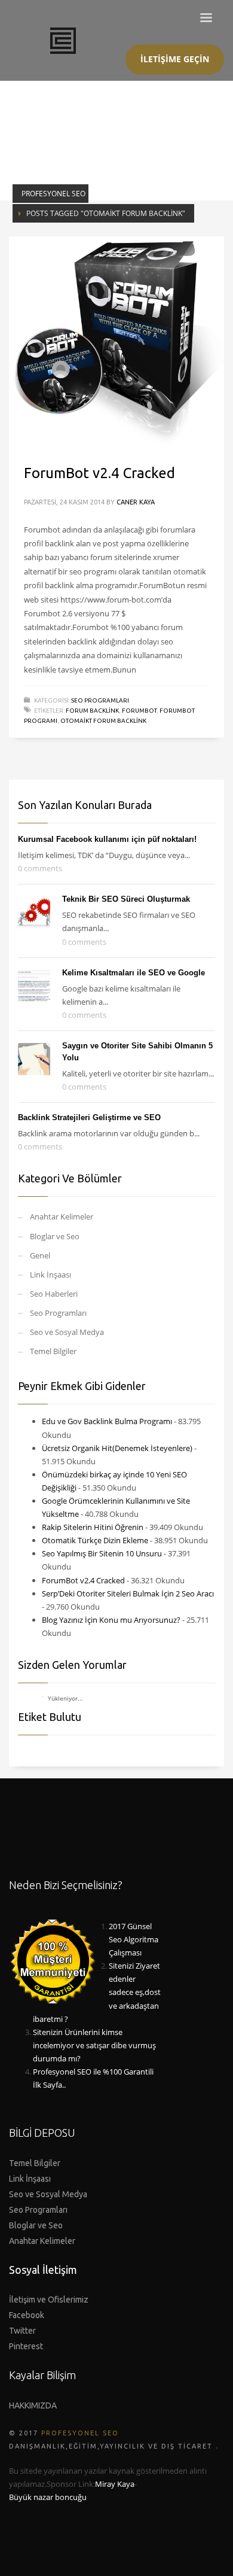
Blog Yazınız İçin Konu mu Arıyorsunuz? (111, 1620)
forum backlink (92, 711)
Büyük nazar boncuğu (48, 2497)
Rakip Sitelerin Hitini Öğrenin (93, 1527)
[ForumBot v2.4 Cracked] (116, 342)
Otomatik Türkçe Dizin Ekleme (95, 1540)
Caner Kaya (136, 502)
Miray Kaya (115, 2484)
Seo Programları (100, 700)
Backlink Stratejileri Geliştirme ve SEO (89, 1117)
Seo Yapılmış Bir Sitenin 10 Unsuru (102, 1553)
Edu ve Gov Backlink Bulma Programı (107, 1421)
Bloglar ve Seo (55, 1236)
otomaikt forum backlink (103, 721)
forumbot (139, 711)
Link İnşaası (50, 1275)
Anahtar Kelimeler (62, 1216)
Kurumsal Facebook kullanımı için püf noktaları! (107, 839)
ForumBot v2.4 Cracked (99, 473)
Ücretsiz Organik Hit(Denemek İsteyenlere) (117, 1448)
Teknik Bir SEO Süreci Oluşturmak (126, 899)
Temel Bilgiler (53, 1351)
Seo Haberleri (54, 1294)
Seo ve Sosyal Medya (67, 1332)
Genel (40, 1255)
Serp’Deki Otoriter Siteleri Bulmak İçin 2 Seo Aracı (128, 1593)
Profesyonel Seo (53, 194)
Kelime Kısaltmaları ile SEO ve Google (134, 973)
